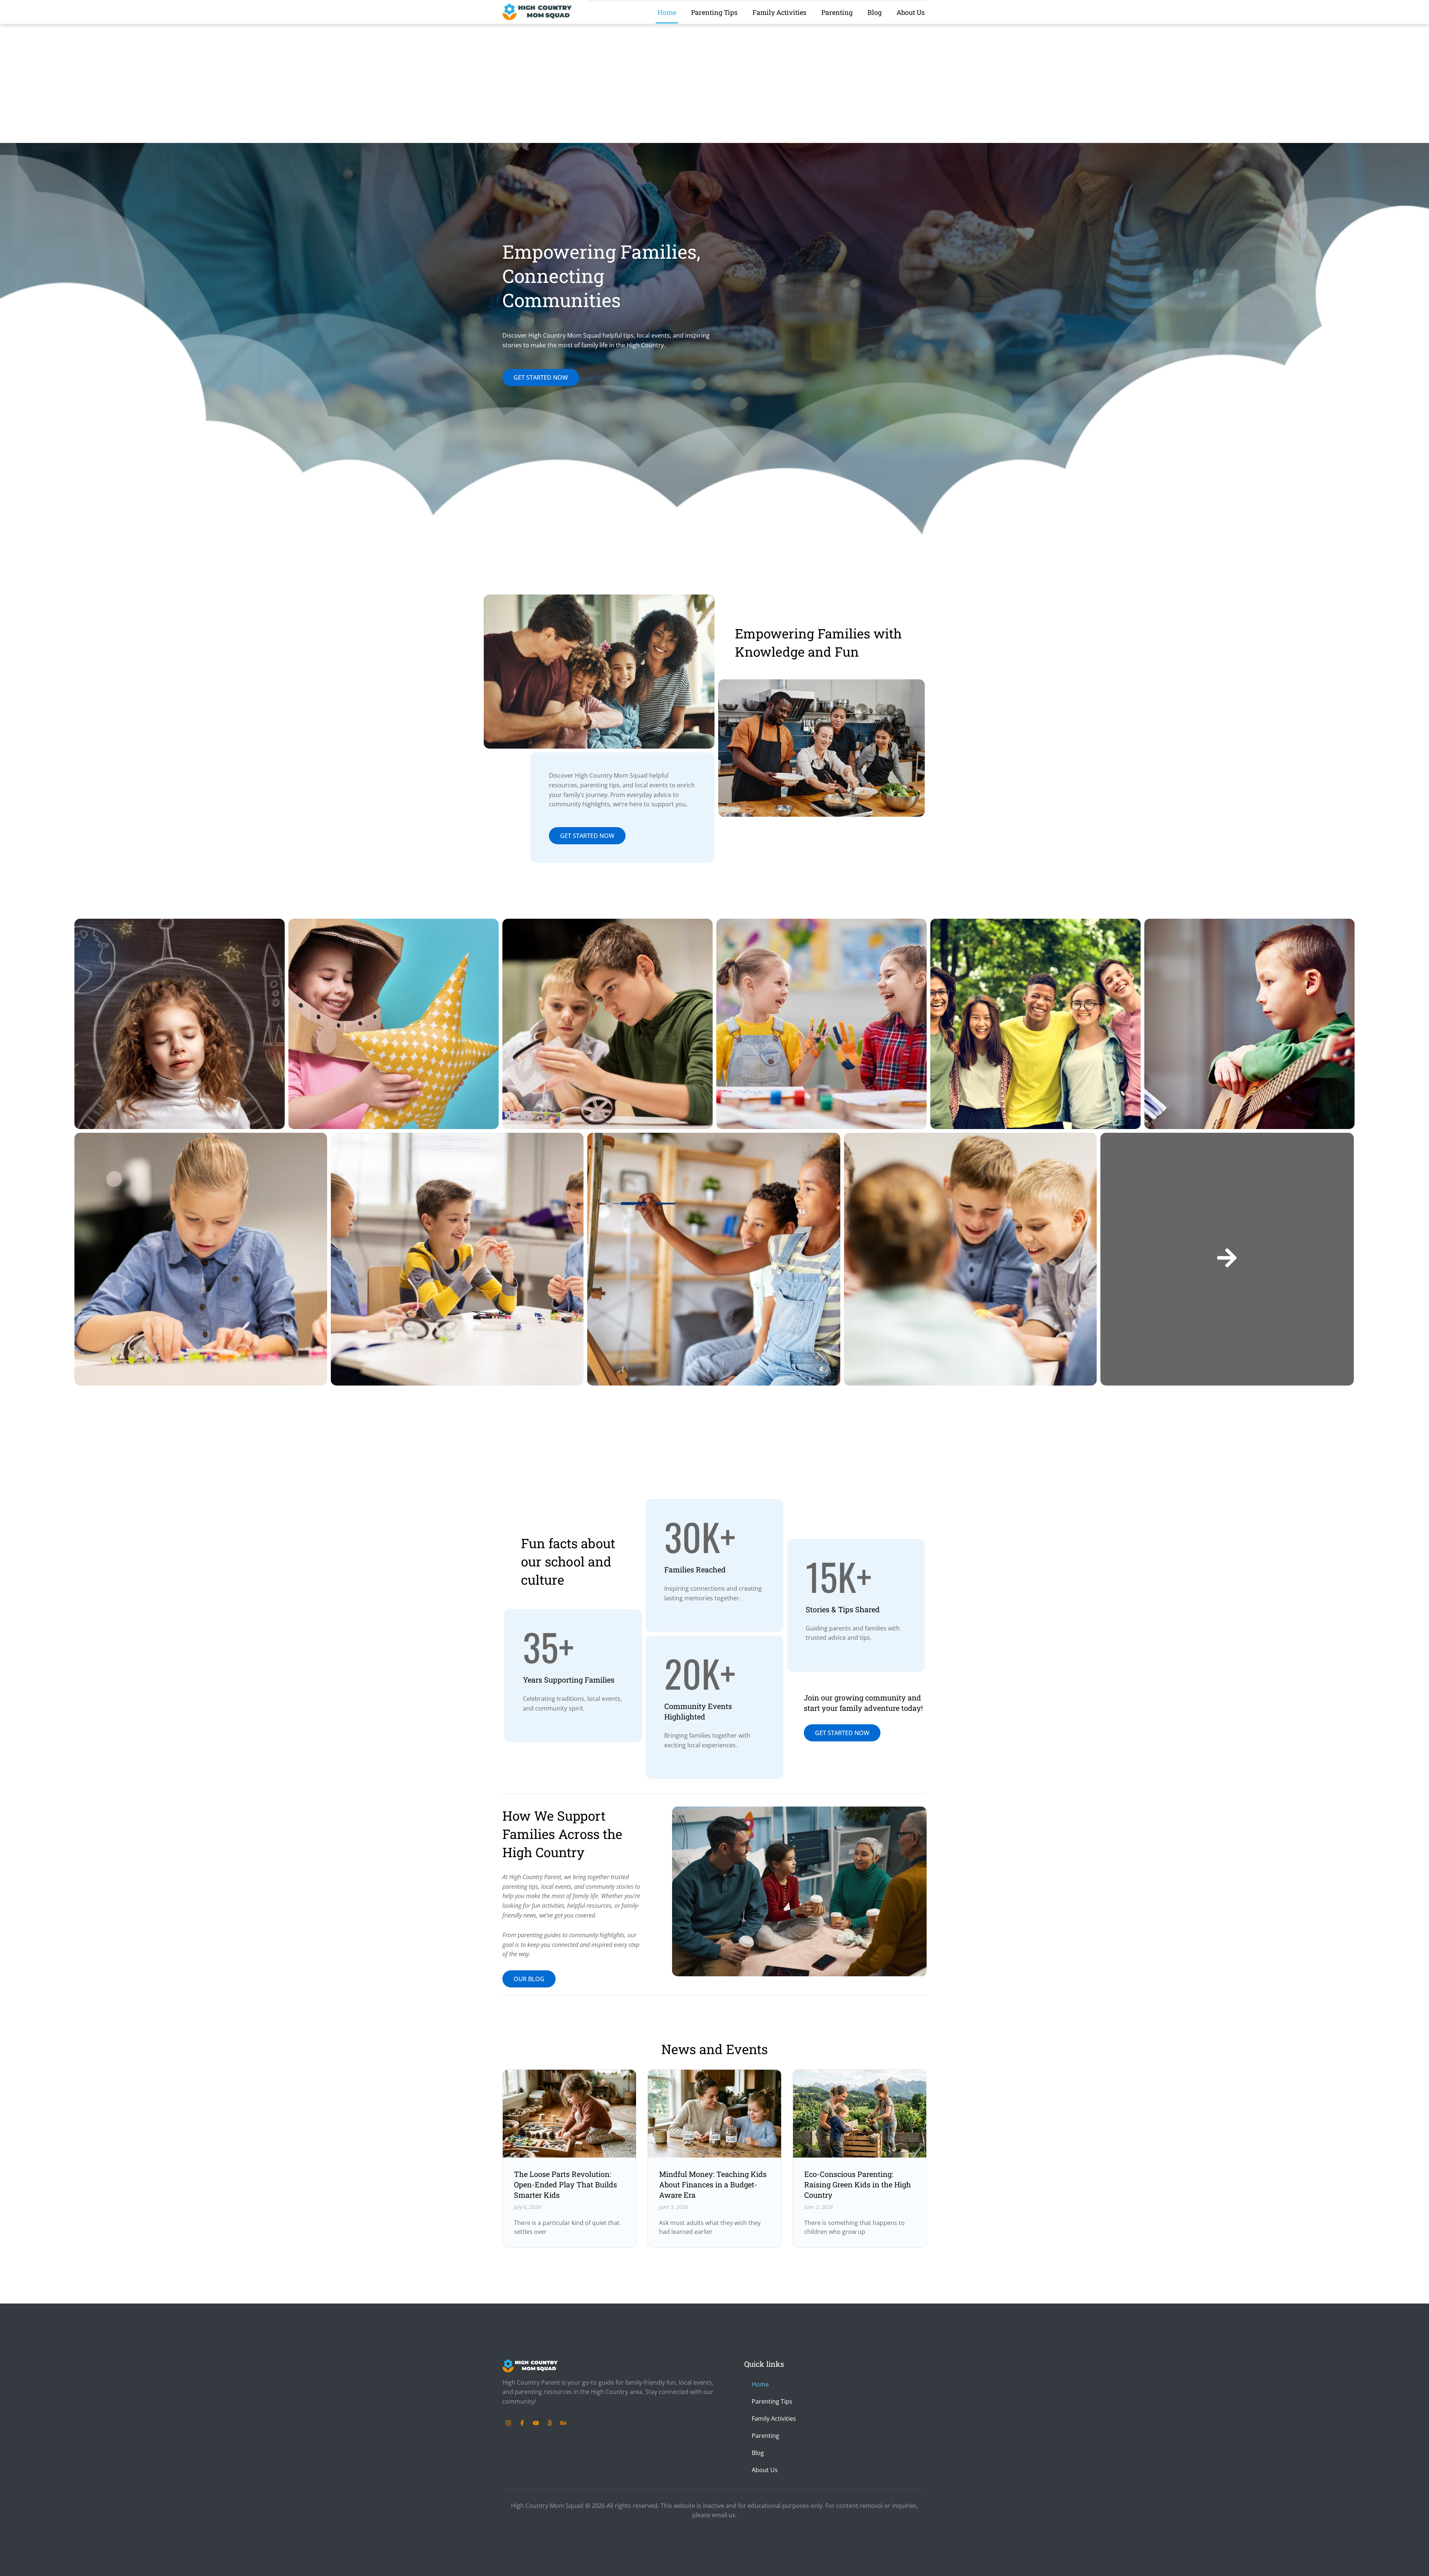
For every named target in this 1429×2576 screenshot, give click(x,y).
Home (667, 12)
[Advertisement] (714, 87)
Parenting (837, 12)
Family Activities (779, 12)
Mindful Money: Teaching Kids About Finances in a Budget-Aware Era (713, 2184)
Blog (875, 12)
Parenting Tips (714, 12)
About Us (911, 12)
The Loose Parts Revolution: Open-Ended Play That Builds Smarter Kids (565, 2184)
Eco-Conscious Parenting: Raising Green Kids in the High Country (858, 2184)
